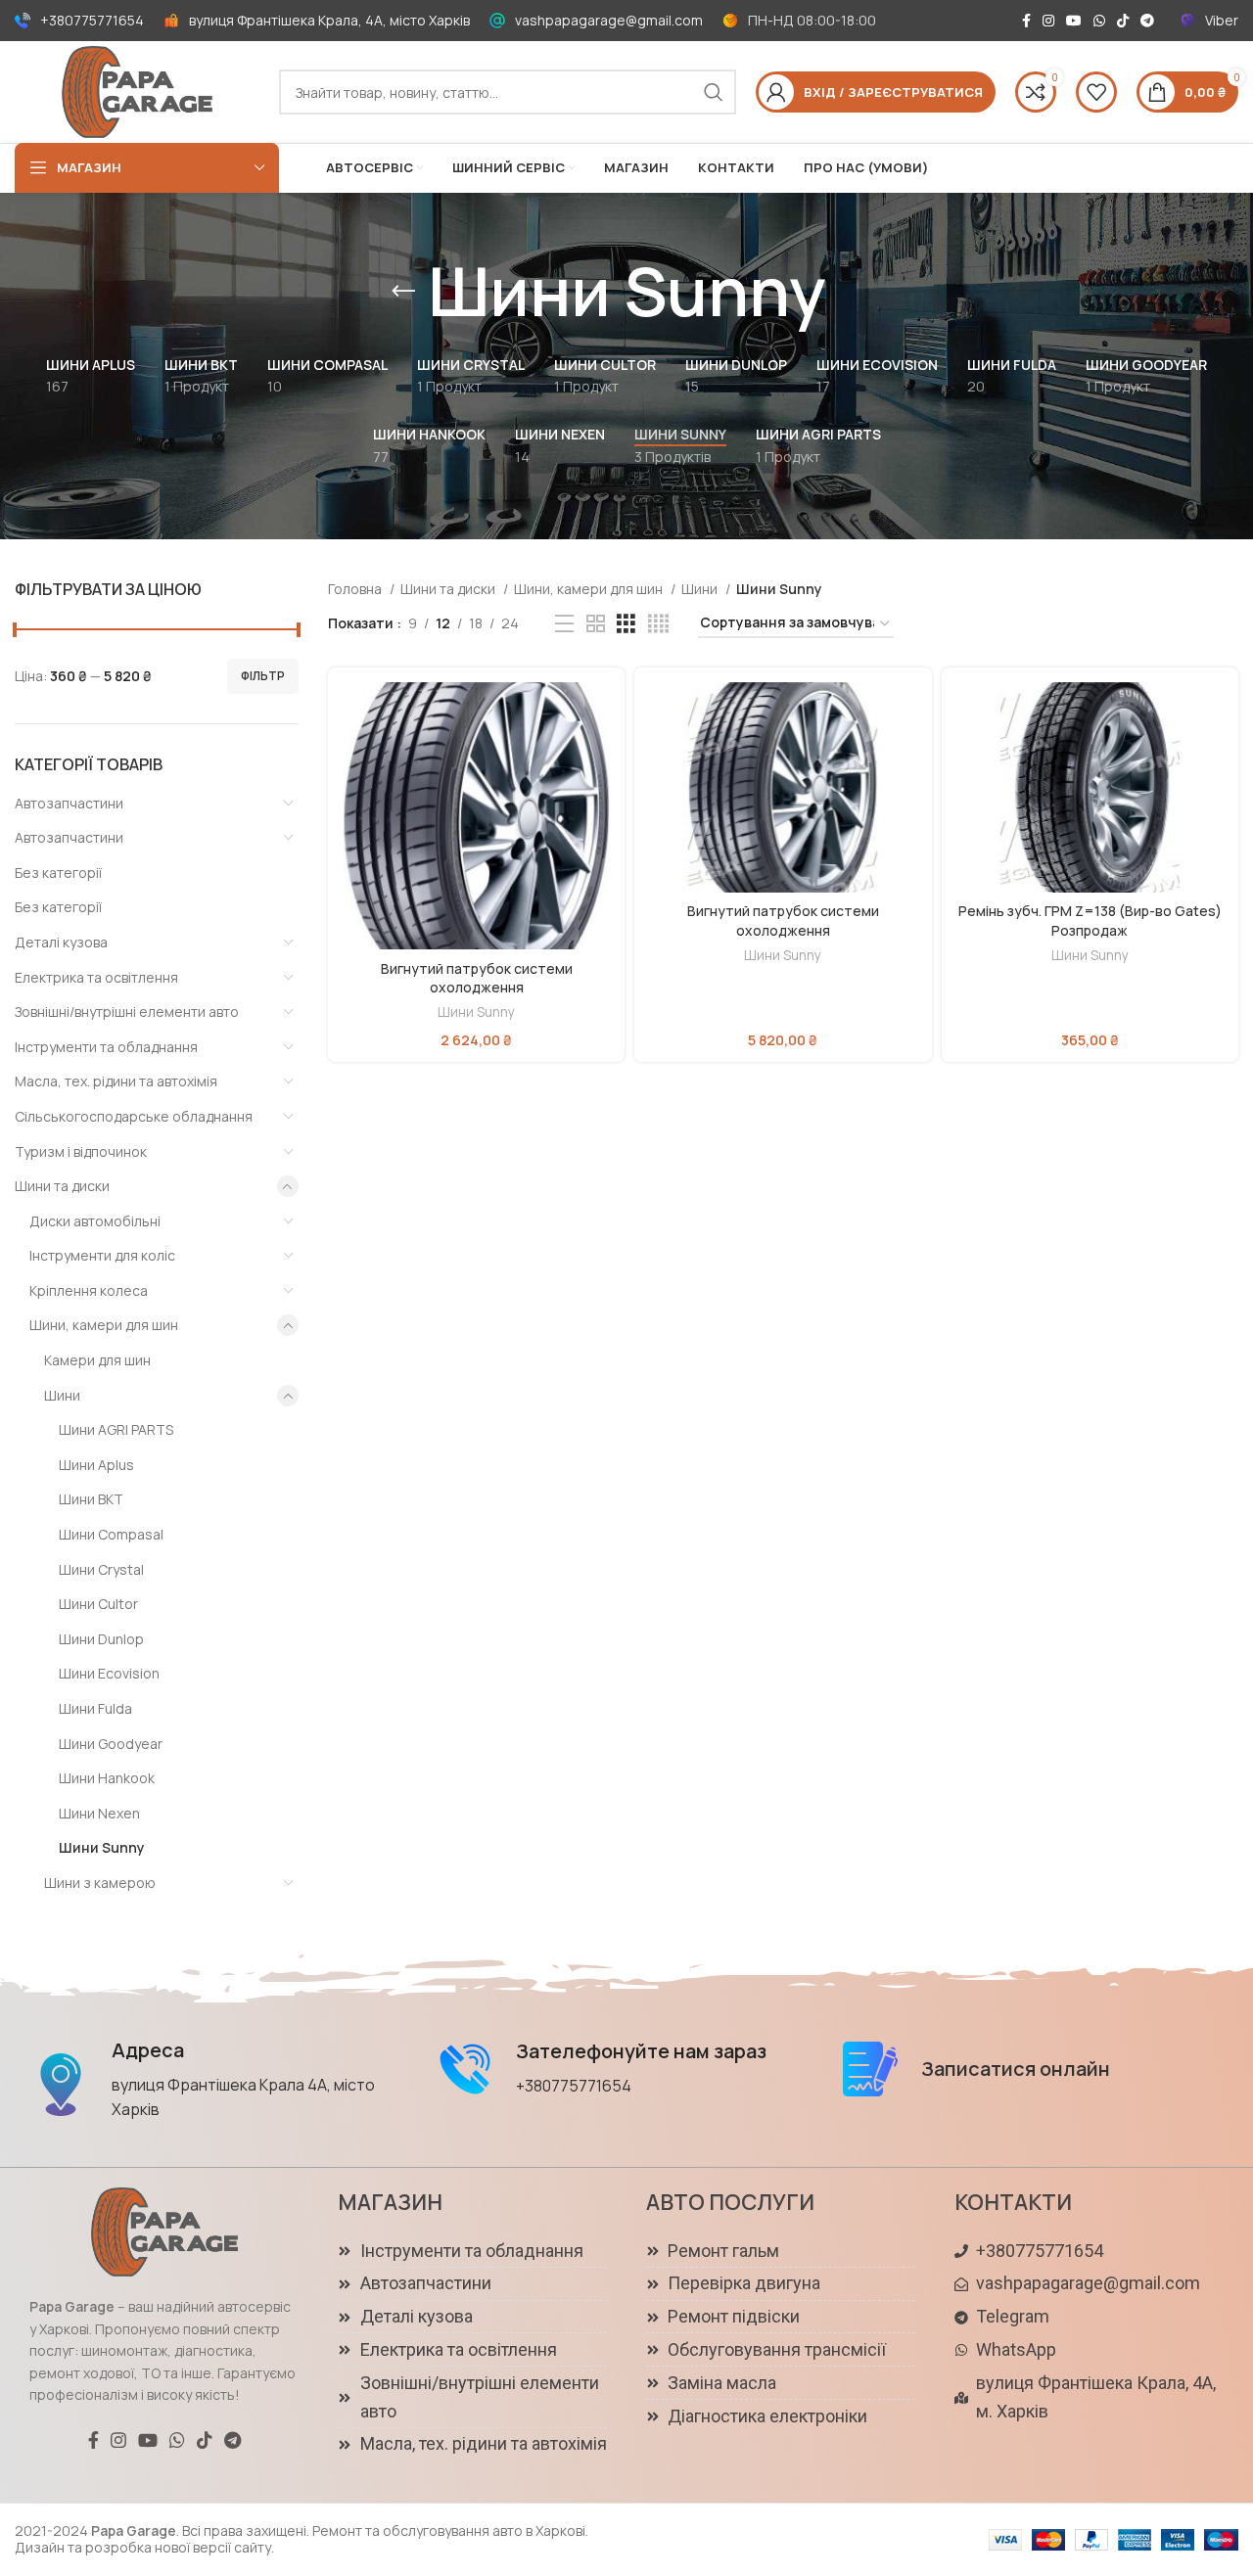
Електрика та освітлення (96, 977)
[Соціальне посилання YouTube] (1074, 21)
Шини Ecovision (109, 1673)
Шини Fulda (95, 1708)
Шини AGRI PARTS (116, 1429)
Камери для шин (97, 1360)
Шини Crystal (101, 1569)
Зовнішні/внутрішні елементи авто (127, 1012)
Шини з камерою (100, 1883)
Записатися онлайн (1016, 2069)
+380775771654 (92, 20)
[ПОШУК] (714, 92)
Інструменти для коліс (102, 1255)
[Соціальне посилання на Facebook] (1026, 21)
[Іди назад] (403, 292)
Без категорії (58, 873)
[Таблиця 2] (596, 624)
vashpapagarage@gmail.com (609, 20)
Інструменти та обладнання (106, 1047)
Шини (62, 1395)
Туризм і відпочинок (81, 1151)
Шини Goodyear (111, 1744)
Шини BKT (91, 1499)
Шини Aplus (96, 1465)
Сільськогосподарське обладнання (134, 1116)
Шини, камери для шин (104, 1325)
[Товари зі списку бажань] (1096, 92)
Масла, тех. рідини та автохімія (116, 1081)
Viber (1222, 20)
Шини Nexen (99, 1813)
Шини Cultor (98, 1604)
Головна (356, 589)
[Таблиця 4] (658, 624)
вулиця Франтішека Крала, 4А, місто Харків (329, 20)
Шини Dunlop (101, 1639)
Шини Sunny (102, 1847)
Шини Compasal (111, 1534)
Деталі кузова (61, 942)
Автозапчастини (69, 803)
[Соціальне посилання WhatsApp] (1099, 21)
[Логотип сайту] (137, 91)
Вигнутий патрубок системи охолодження (477, 978)
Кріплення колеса (89, 1290)
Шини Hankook (107, 1778)
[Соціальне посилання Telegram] (1147, 21)
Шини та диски (62, 1186)
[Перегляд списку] (564, 624)
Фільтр (263, 676)
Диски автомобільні (95, 1221)
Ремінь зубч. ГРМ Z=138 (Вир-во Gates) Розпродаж (1090, 920)
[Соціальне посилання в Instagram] (1048, 21)
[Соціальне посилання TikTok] (1123, 21)
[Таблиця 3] (626, 624)
